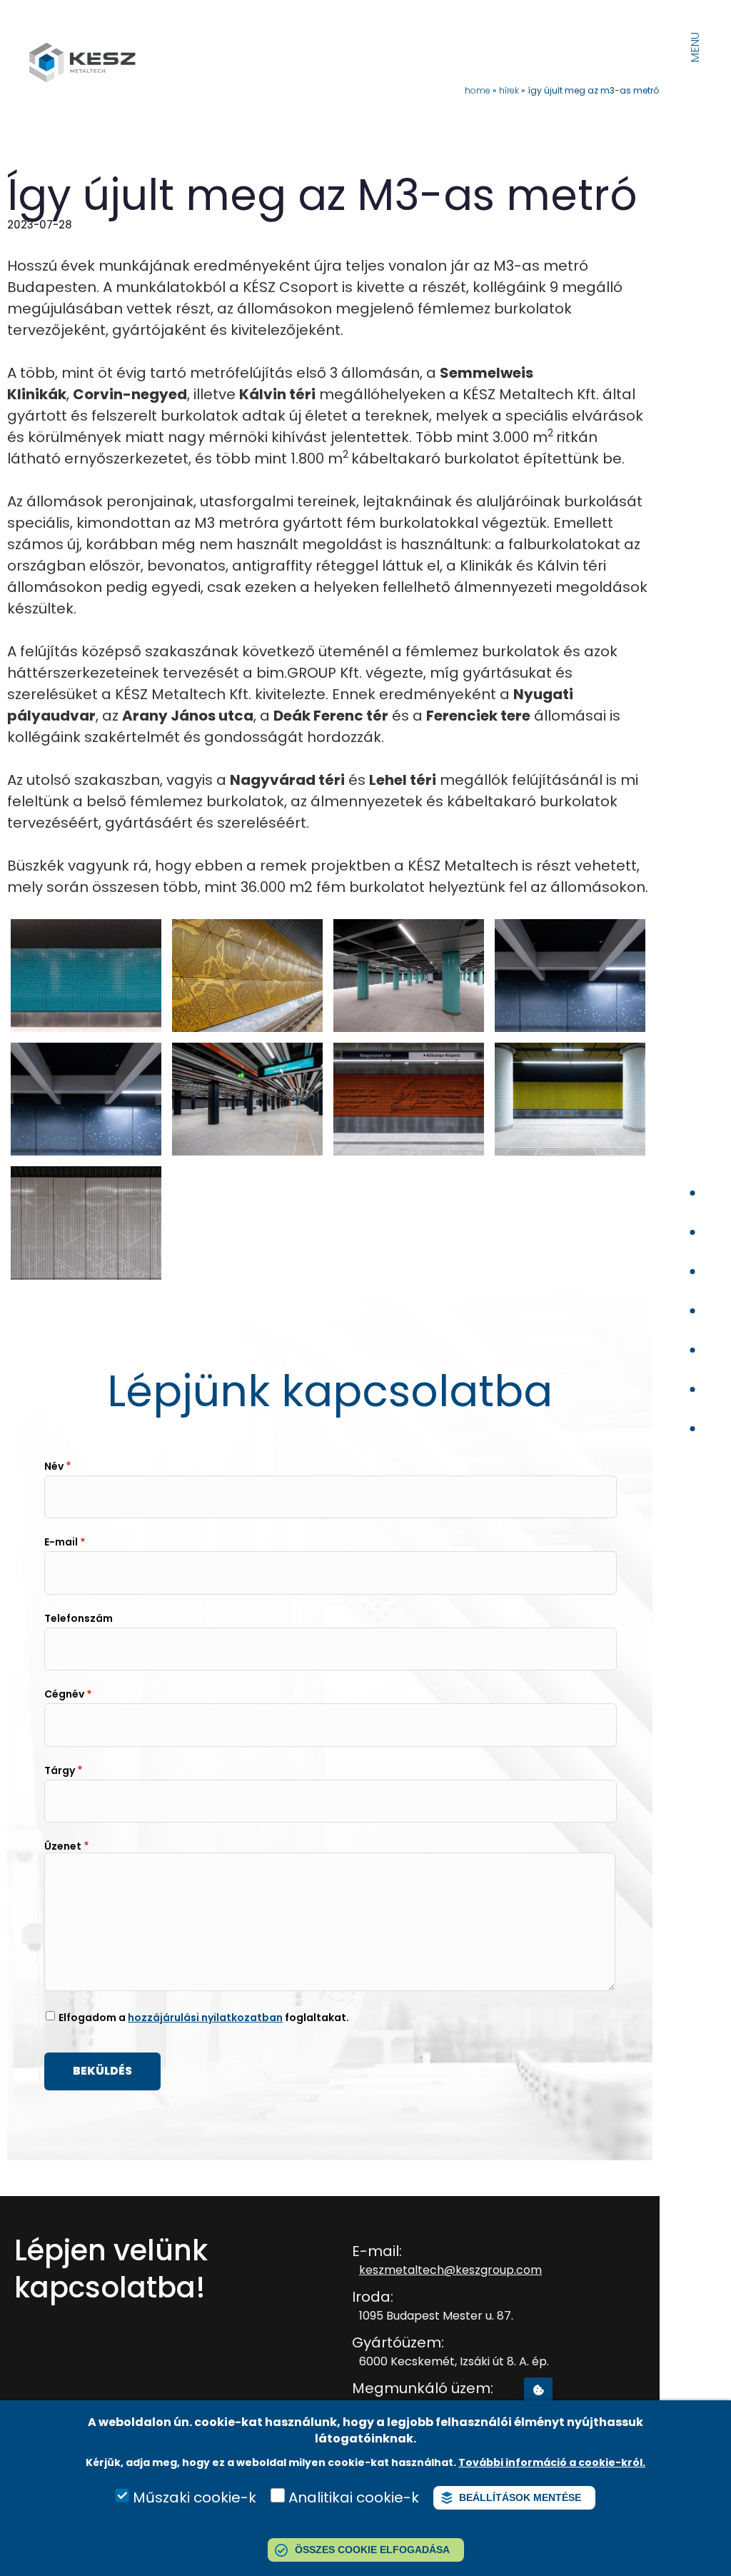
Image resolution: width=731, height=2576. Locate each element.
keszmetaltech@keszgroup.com (450, 2270)
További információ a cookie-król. (552, 2462)
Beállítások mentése (520, 2497)
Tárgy (60, 1770)
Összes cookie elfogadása (372, 2550)
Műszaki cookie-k (195, 2497)
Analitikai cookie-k (354, 2497)
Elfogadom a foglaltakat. (204, 2018)
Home (478, 90)
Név (54, 1466)
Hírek (509, 90)
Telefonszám (79, 1618)
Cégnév (64, 1694)
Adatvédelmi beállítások (538, 2389)
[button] (86, 1027)
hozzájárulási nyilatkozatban (205, 2018)
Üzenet (63, 1846)
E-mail (61, 1542)
